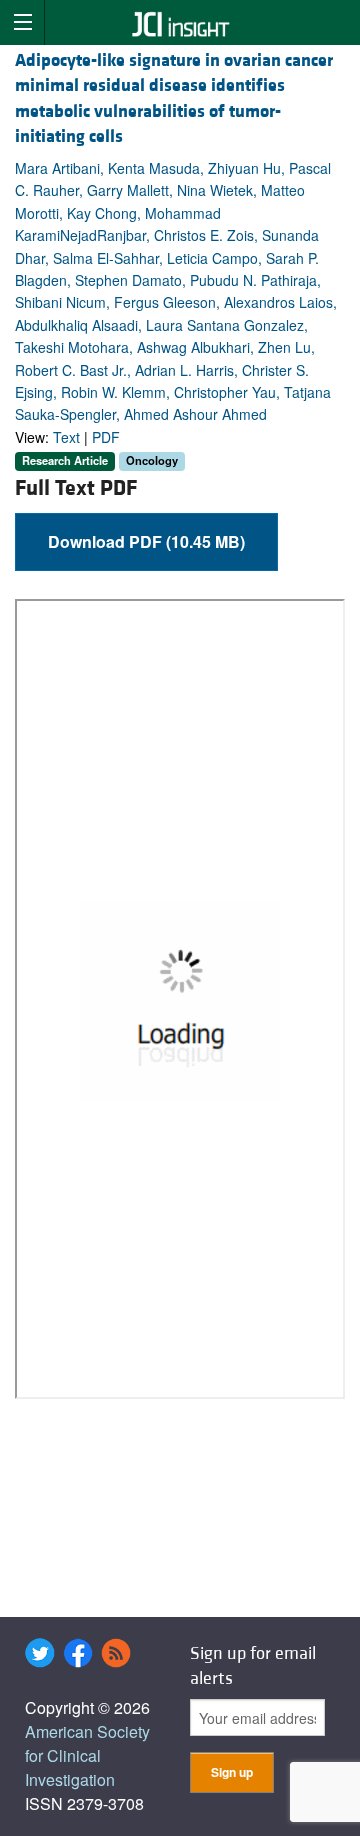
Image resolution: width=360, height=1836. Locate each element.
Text (66, 437)
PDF (106, 437)
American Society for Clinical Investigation (87, 1755)
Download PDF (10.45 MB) (146, 541)
